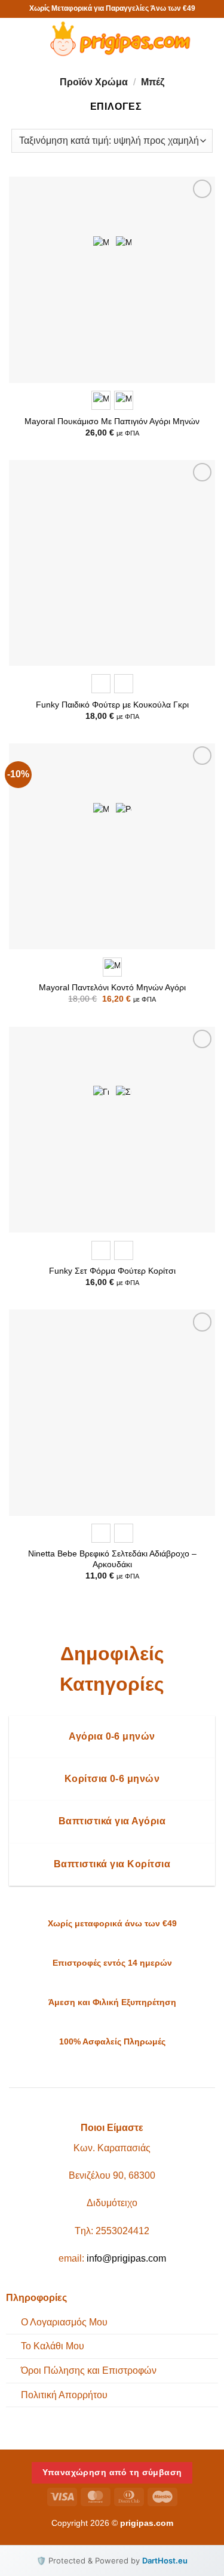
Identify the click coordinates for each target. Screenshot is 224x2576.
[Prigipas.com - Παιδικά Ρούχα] (118, 39)
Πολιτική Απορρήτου (64, 2395)
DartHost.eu (165, 2560)
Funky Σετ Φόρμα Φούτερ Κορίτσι (112, 1271)
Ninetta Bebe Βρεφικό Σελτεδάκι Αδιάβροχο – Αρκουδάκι (112, 1559)
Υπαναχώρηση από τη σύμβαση (112, 2472)
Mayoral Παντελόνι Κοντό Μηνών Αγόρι (112, 988)
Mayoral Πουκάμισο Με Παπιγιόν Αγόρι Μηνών (112, 421)
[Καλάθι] (209, 39)
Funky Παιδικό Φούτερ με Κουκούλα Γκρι (112, 705)
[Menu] (21, 38)
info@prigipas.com (126, 2258)
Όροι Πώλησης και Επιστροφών (89, 2370)
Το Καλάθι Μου (53, 2346)
